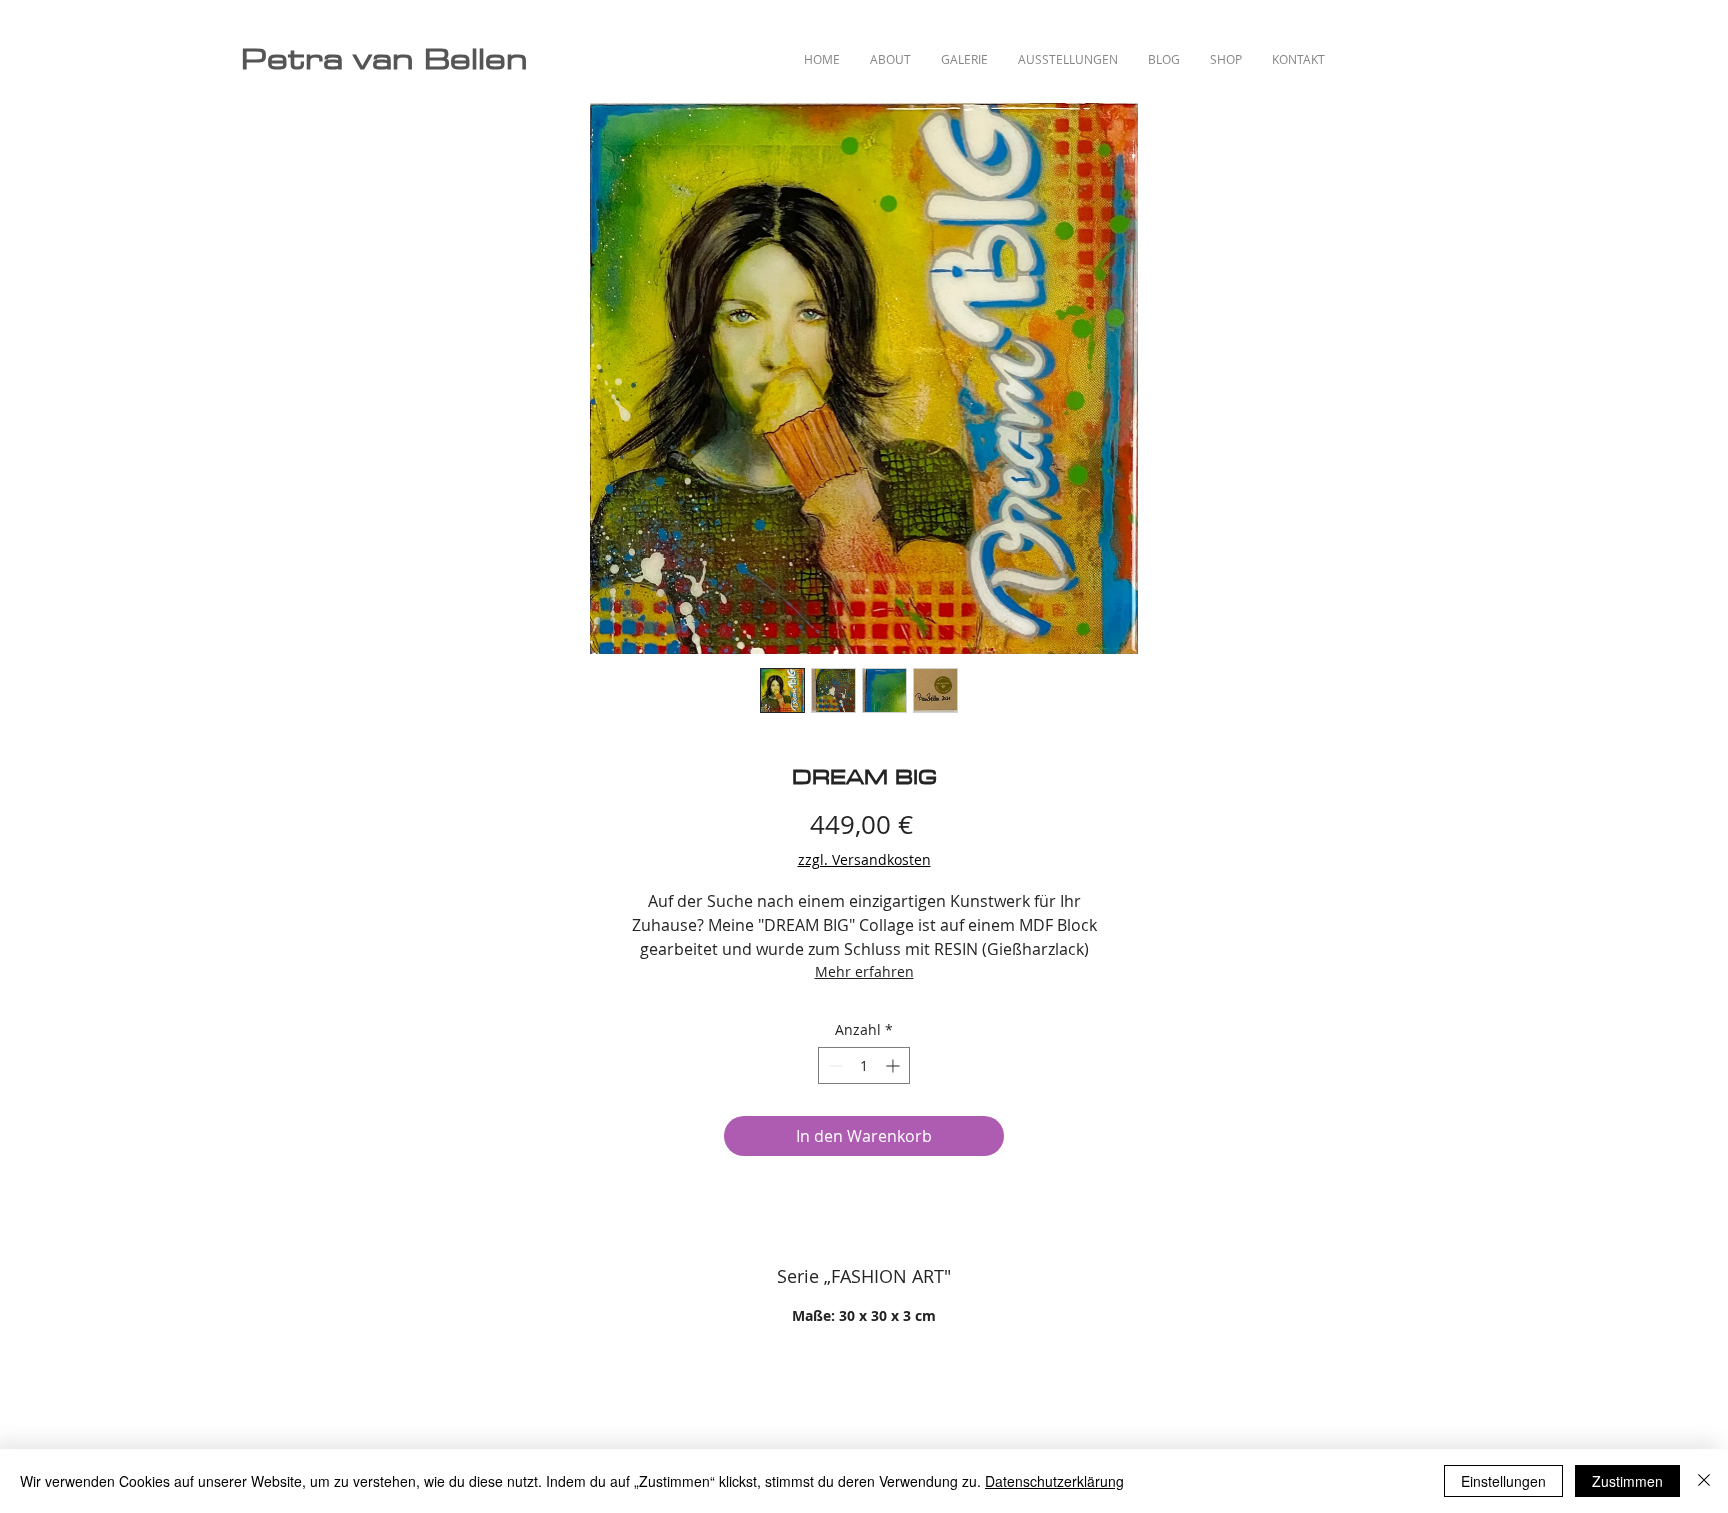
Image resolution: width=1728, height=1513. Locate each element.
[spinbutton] (864, 1065)
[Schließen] (1704, 1481)
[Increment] (894, 1065)
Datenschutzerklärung (1054, 1481)
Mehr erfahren (864, 971)
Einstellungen (1503, 1481)
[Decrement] (833, 1065)
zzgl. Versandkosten (864, 859)
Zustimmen (1627, 1481)
